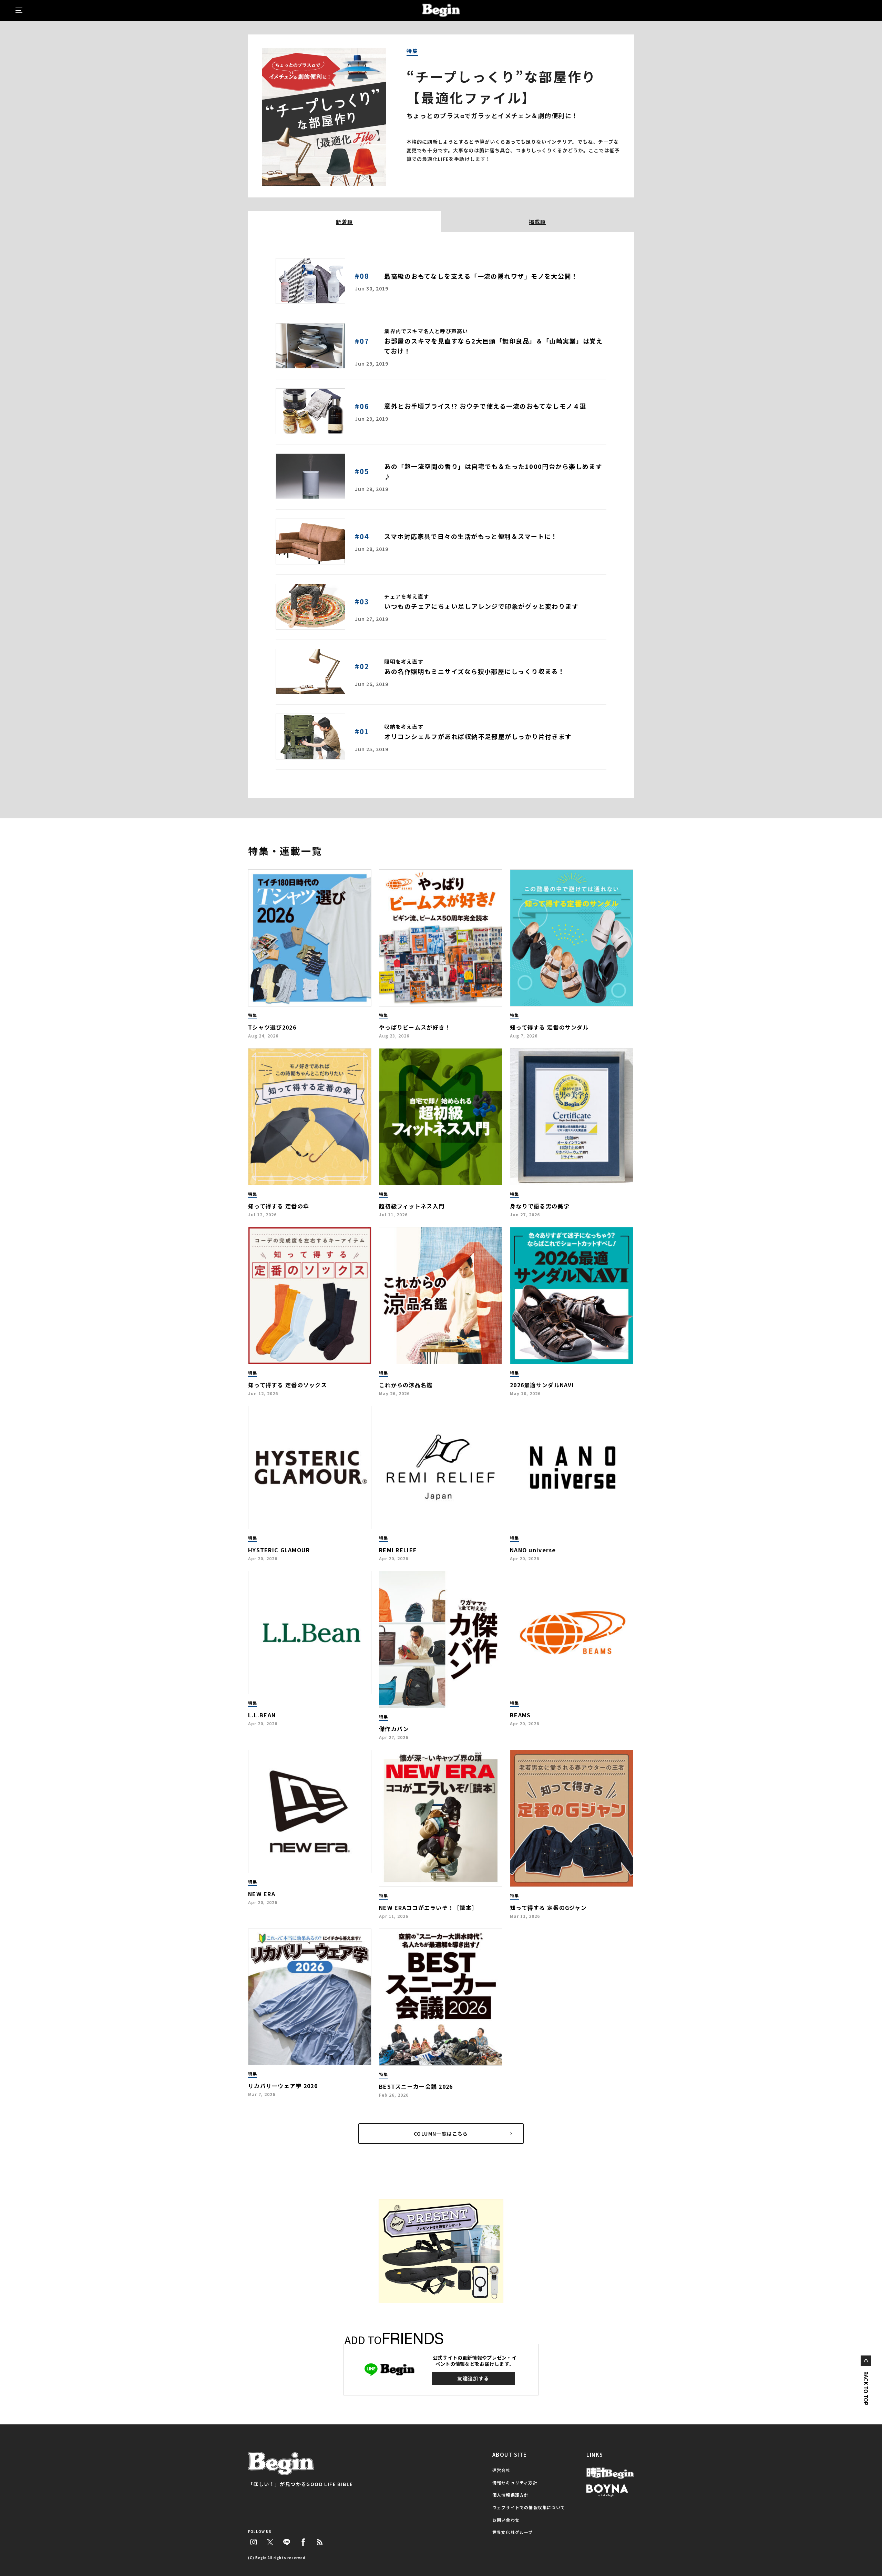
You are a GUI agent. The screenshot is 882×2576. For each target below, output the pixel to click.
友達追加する (473, 2378)
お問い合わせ (506, 2520)
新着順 (345, 222)
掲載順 (537, 222)
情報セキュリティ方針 (515, 2482)
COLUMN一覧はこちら (441, 2134)
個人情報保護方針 (511, 2495)
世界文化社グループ (513, 2532)
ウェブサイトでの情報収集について (529, 2507)
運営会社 (501, 2470)
